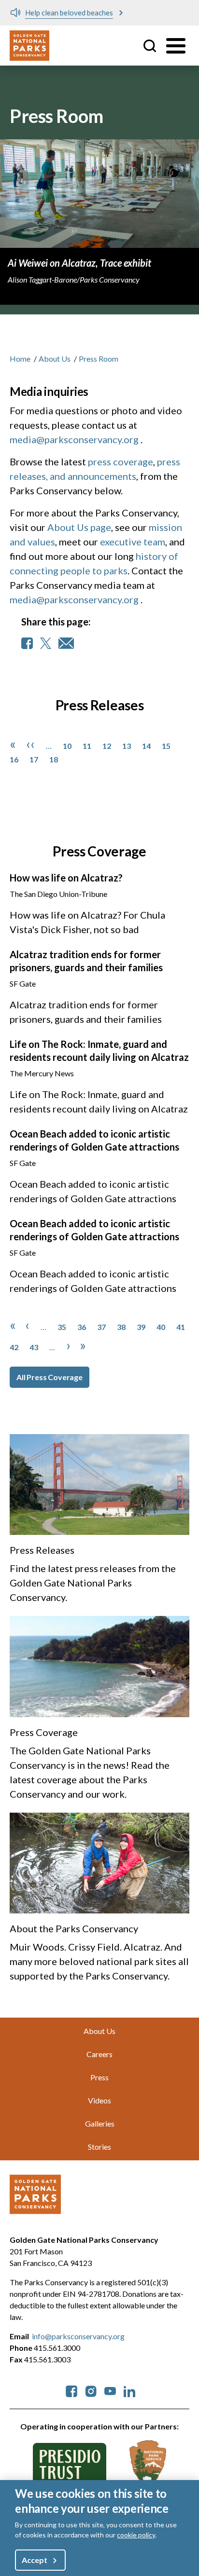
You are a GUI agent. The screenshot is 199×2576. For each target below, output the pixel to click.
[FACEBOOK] (27, 643)
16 (14, 759)
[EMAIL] (66, 643)
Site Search (150, 46)
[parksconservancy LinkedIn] (129, 2390)
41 (181, 1327)
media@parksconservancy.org (74, 439)
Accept (34, 2560)
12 (107, 746)
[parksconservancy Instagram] (91, 2390)
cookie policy (136, 2535)
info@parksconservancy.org (78, 2336)
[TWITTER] (46, 643)
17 (34, 759)
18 (54, 759)
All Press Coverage (50, 1377)
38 (121, 1327)
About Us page (79, 527)
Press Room (99, 359)
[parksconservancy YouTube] (110, 2390)
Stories (99, 2147)
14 (146, 746)
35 (62, 1327)
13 (127, 746)
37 (101, 1327)
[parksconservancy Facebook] (71, 2390)
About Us (55, 359)
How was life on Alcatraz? (66, 878)
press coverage (121, 461)
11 (87, 746)
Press (99, 2077)
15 (166, 746)
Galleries (100, 2123)
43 (34, 1347)
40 (161, 1327)
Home (20, 359)
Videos (99, 2100)
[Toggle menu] (176, 46)
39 (141, 1327)
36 (82, 1327)
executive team (133, 542)
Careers (99, 2054)
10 (67, 746)
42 (14, 1347)
